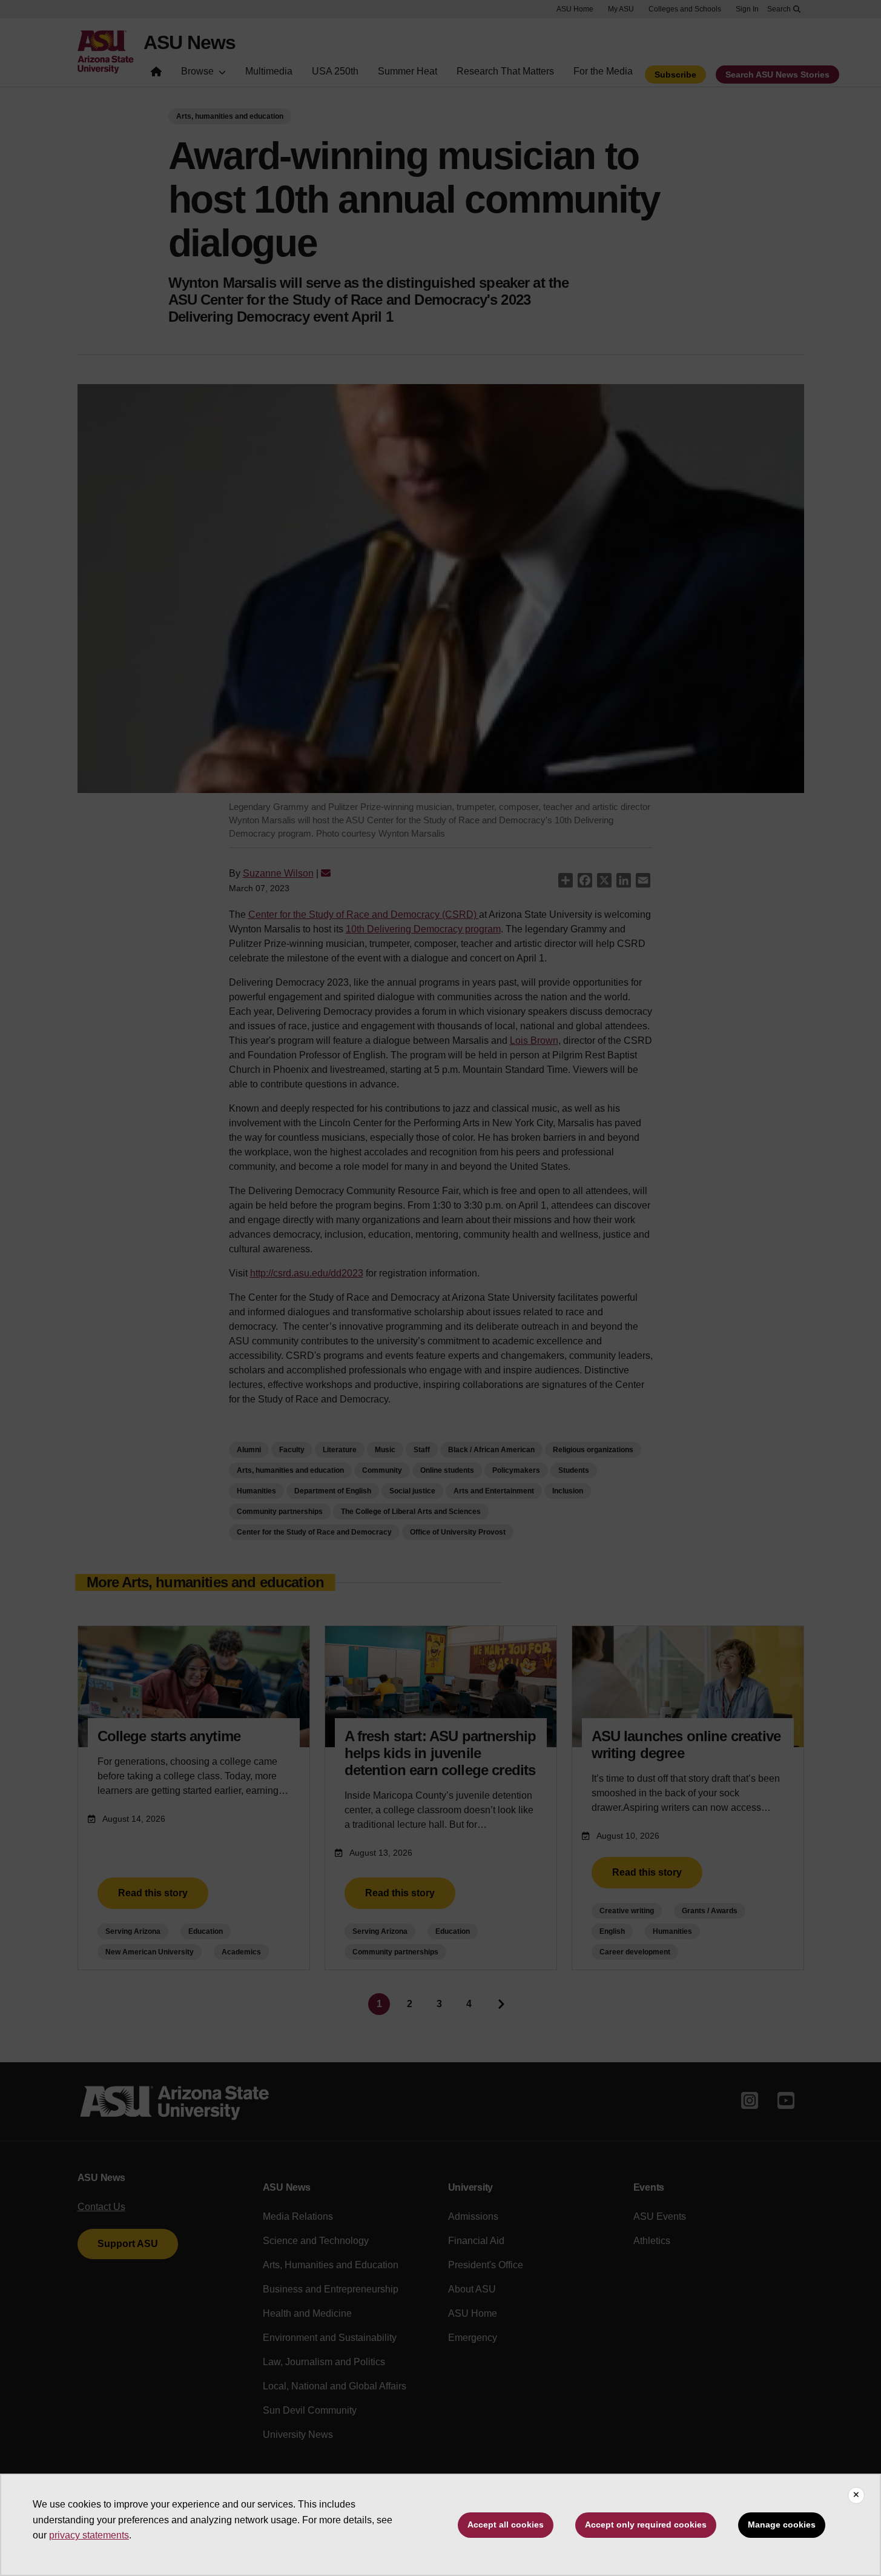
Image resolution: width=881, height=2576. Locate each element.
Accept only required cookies (646, 2525)
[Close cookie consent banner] (856, 2495)
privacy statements (89, 2535)
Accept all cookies (506, 2525)
